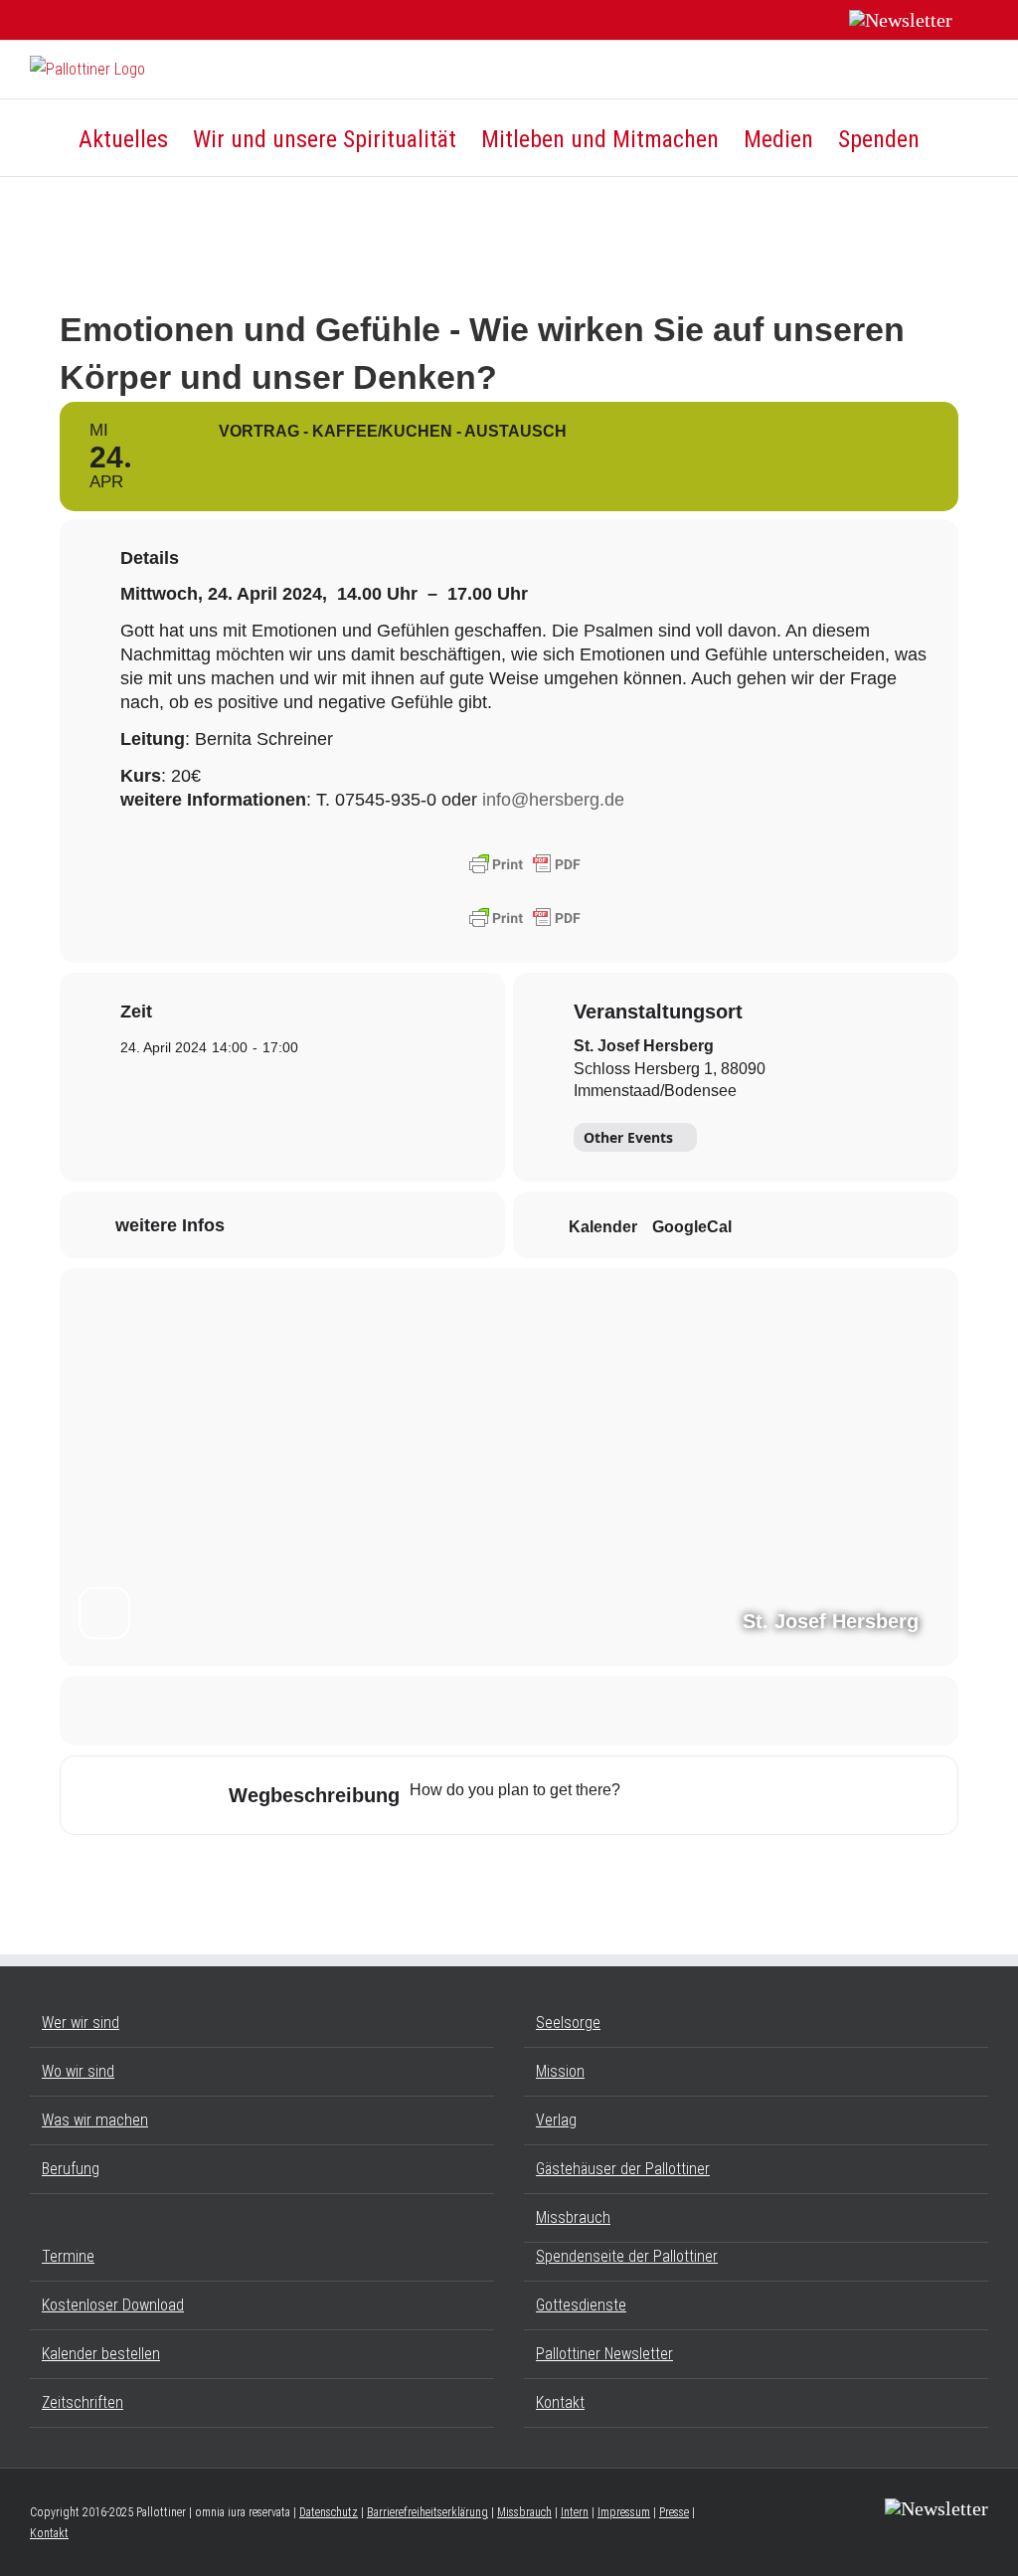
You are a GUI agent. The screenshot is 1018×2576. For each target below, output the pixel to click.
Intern (575, 2512)
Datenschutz (329, 2512)
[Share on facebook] (459, 1711)
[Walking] (763, 1795)
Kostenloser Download (113, 2305)
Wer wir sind (81, 2023)
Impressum (624, 2512)
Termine (68, 2256)
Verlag (556, 2120)
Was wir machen (95, 2120)
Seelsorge (568, 2023)
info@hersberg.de (553, 800)
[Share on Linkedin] (559, 1711)
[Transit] (725, 1795)
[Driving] (686, 1795)
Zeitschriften (83, 2402)
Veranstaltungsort (658, 1012)
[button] (954, 138)
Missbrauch (573, 2217)
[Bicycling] (802, 1795)
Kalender (603, 1227)
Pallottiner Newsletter (604, 2354)
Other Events (628, 1137)
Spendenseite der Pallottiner (627, 2256)
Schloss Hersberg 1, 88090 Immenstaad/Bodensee (670, 1080)
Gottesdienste (581, 2305)
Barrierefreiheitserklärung (427, 2512)
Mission (560, 2071)
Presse (674, 2512)
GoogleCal (692, 1227)
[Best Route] (647, 1795)
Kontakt (560, 2402)
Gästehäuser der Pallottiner (623, 2169)
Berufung (71, 2169)
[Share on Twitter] (509, 1711)
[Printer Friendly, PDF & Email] (525, 864)
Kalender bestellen (101, 2354)
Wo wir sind (78, 2071)
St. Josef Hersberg (644, 1046)
